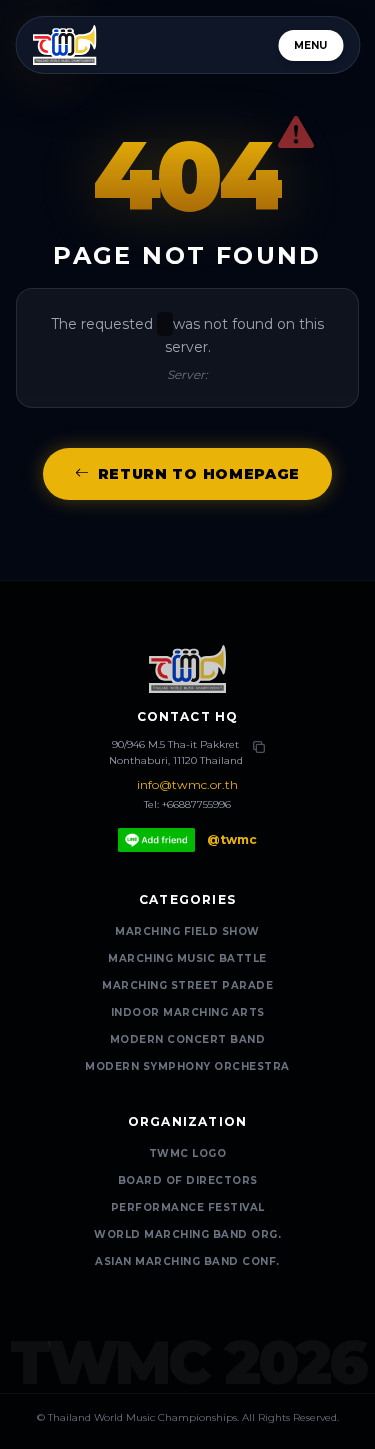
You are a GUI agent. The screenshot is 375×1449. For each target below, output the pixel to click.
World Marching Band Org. (187, 1234)
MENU (310, 45)
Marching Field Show (187, 931)
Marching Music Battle (187, 958)
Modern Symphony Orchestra (187, 1066)
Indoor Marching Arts (188, 1012)
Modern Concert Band (188, 1039)
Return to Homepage (199, 474)
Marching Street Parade (187, 985)
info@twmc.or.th (187, 784)
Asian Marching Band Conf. (187, 1261)
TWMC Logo (188, 1153)
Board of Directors (188, 1180)
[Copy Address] (259, 747)
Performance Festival (188, 1207)
